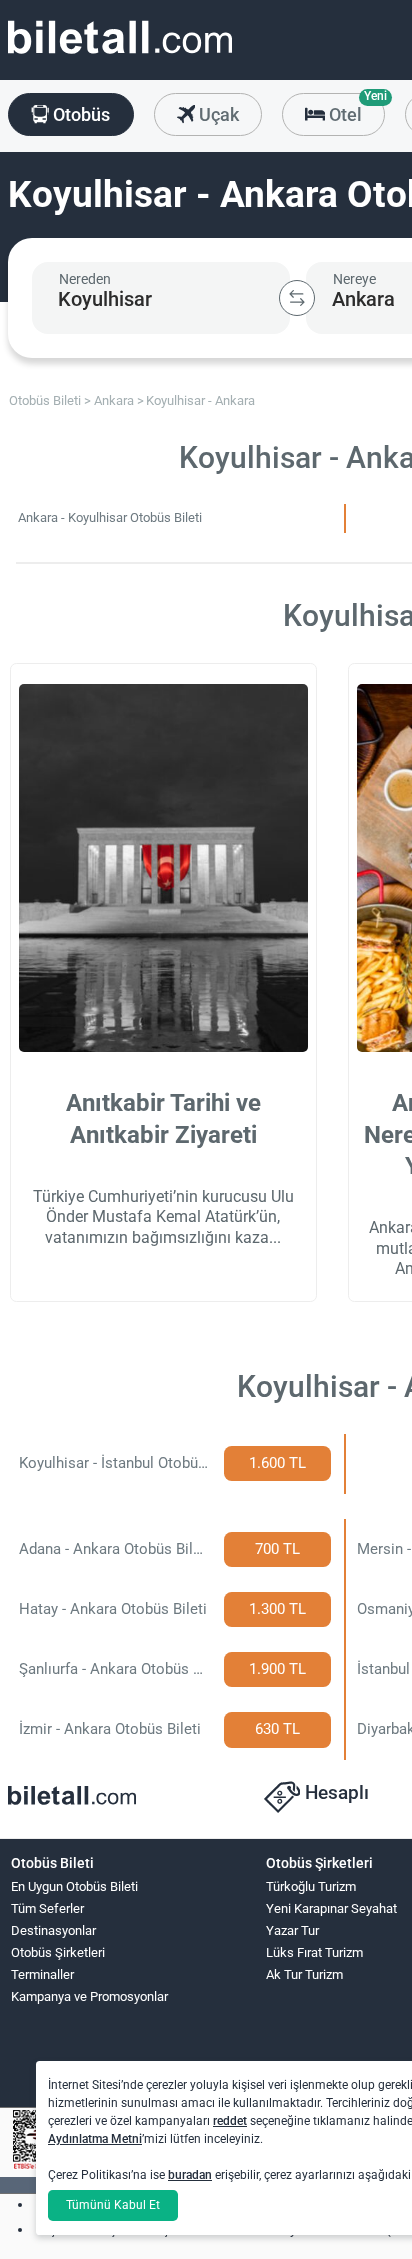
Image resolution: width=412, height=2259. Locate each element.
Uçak (217, 114)
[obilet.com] (120, 55)
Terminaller (42, 1974)
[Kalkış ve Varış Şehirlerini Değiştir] (297, 298)
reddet (230, 2121)
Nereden (85, 279)
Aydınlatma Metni (95, 2139)
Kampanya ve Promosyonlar (89, 1996)
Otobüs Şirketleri (58, 1952)
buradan (190, 2175)
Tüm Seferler (47, 1908)
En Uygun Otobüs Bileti (74, 1886)
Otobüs (79, 114)
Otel (355, 109)
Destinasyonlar (53, 1930)
